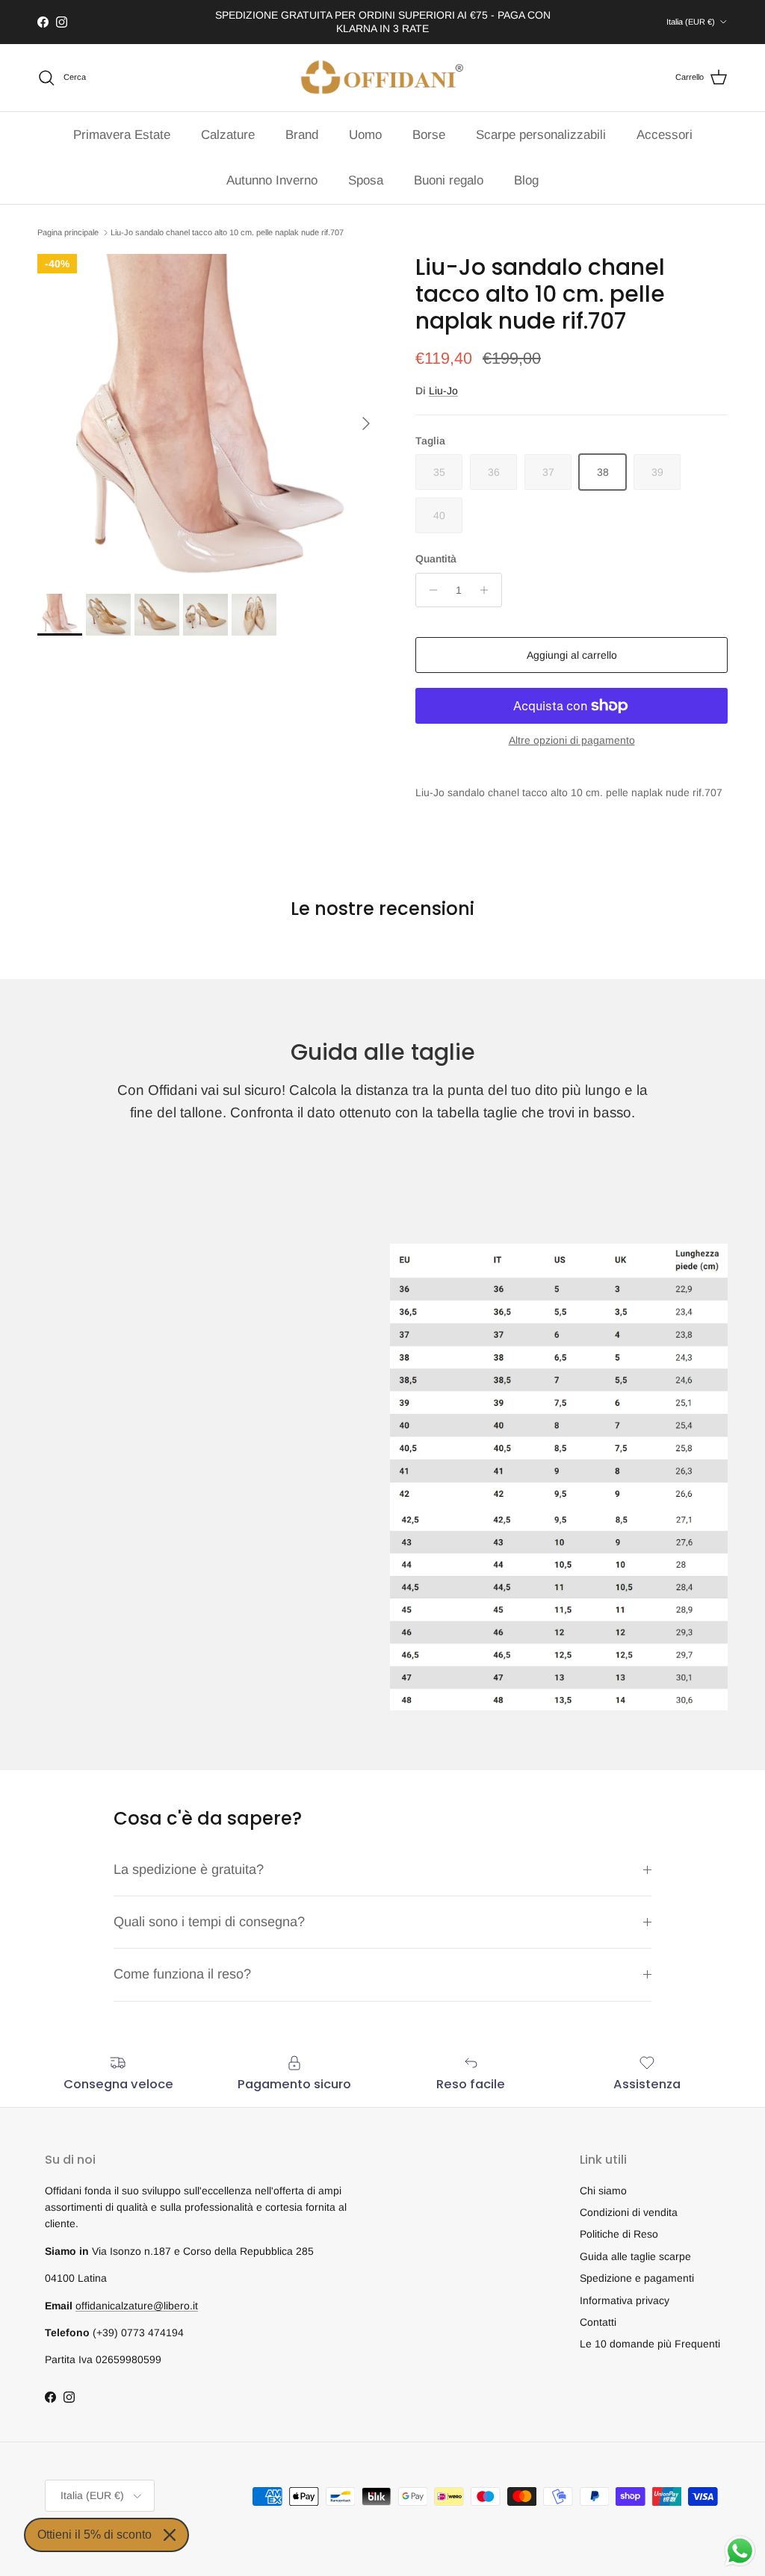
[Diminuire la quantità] (429, 590)
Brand (302, 135)
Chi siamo (603, 2191)
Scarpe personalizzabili (541, 135)
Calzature (228, 135)
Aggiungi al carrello (572, 655)
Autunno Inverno (272, 180)
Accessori (665, 135)
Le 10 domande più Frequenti (650, 2344)
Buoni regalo (449, 180)
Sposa (366, 180)
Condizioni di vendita (629, 2212)
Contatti (598, 2322)
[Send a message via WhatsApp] (740, 2551)
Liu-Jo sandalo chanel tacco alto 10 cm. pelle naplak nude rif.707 (227, 232)
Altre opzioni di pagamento (572, 740)
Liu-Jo (443, 391)
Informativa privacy (625, 2300)
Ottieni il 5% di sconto (95, 2535)
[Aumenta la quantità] (488, 590)
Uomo (365, 135)
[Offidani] (382, 78)
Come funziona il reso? (182, 1974)
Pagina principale (68, 232)
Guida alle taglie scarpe (635, 2256)
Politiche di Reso (619, 2234)
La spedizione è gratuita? (189, 1869)
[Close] (170, 2535)
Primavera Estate (122, 135)
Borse (429, 135)
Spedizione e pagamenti (637, 2278)
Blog (526, 180)
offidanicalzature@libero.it (137, 2306)
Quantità (436, 559)
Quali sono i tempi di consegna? (209, 1922)
